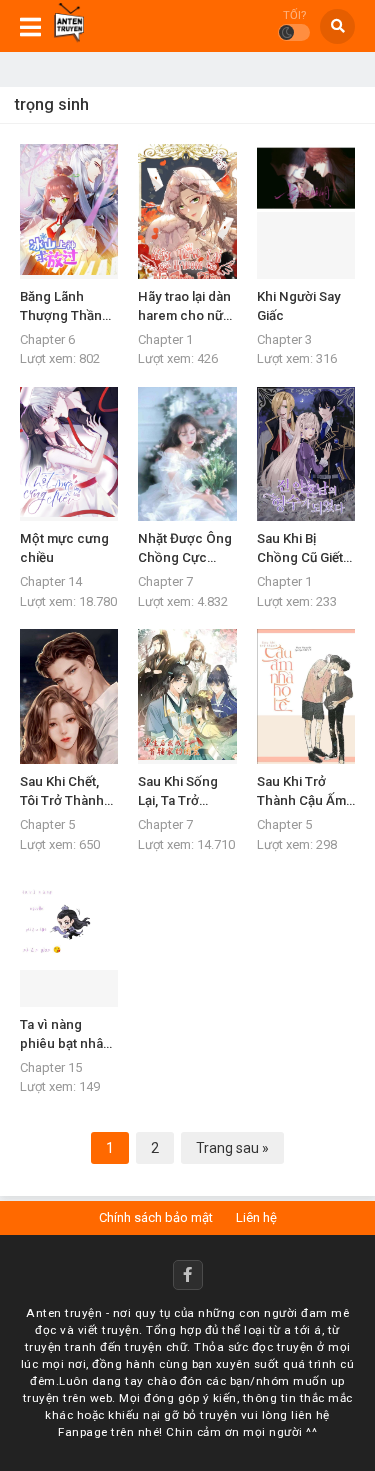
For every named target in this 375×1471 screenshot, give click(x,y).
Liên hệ (256, 1217)
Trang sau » (232, 1148)
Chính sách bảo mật (156, 1217)
